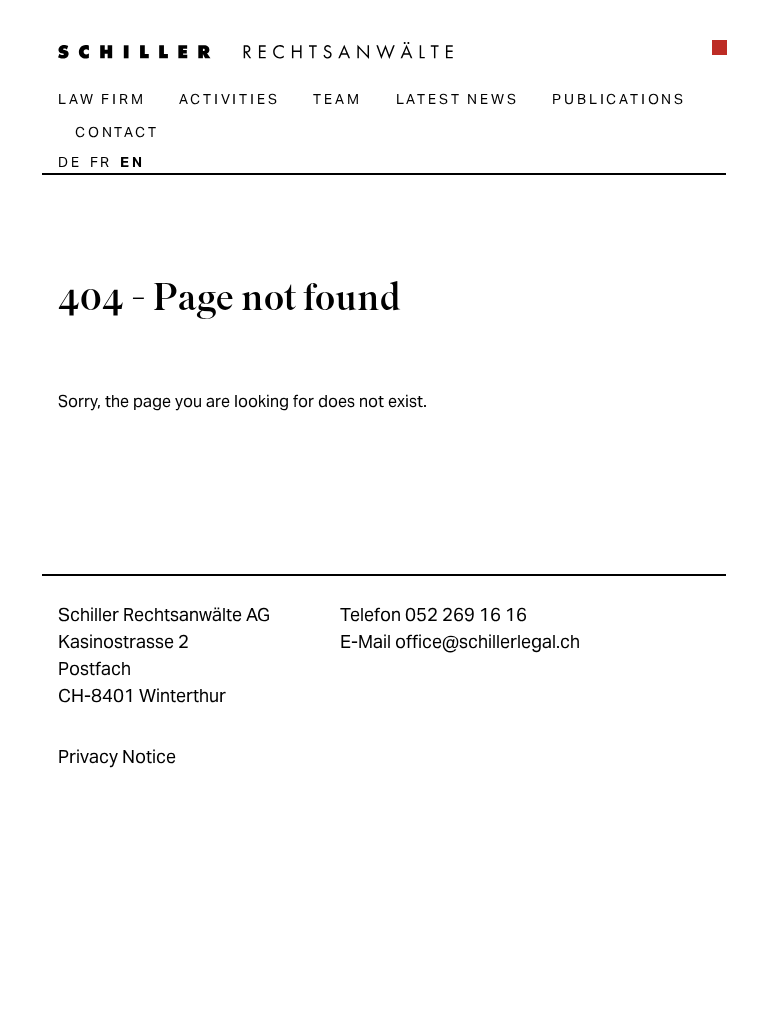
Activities (229, 99)
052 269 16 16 (466, 614)
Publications (619, 99)
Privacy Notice (117, 756)
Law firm (101, 99)
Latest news (457, 99)
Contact (117, 132)
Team (337, 99)
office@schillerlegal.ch (487, 641)
